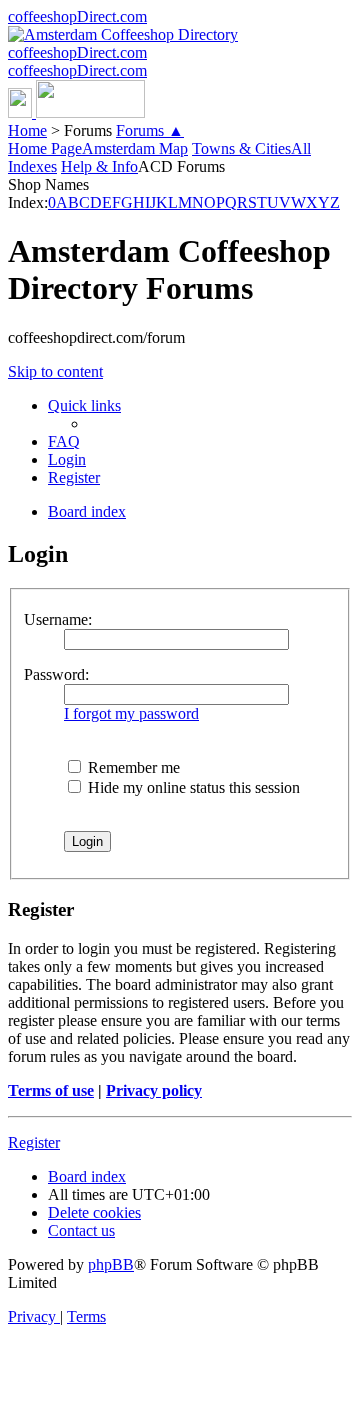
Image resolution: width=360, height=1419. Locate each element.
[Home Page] (76, 112)
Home (27, 130)
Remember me (132, 767)
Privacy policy (154, 1090)
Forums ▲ (150, 130)
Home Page (45, 148)
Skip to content (55, 371)
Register (34, 1142)
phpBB (111, 1264)
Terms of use (51, 1090)
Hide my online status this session (192, 787)
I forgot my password (131, 713)
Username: (58, 619)
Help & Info (99, 166)
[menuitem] (64, 441)
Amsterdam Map (135, 148)
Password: (56, 674)
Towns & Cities (241, 148)
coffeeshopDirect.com (77, 16)
